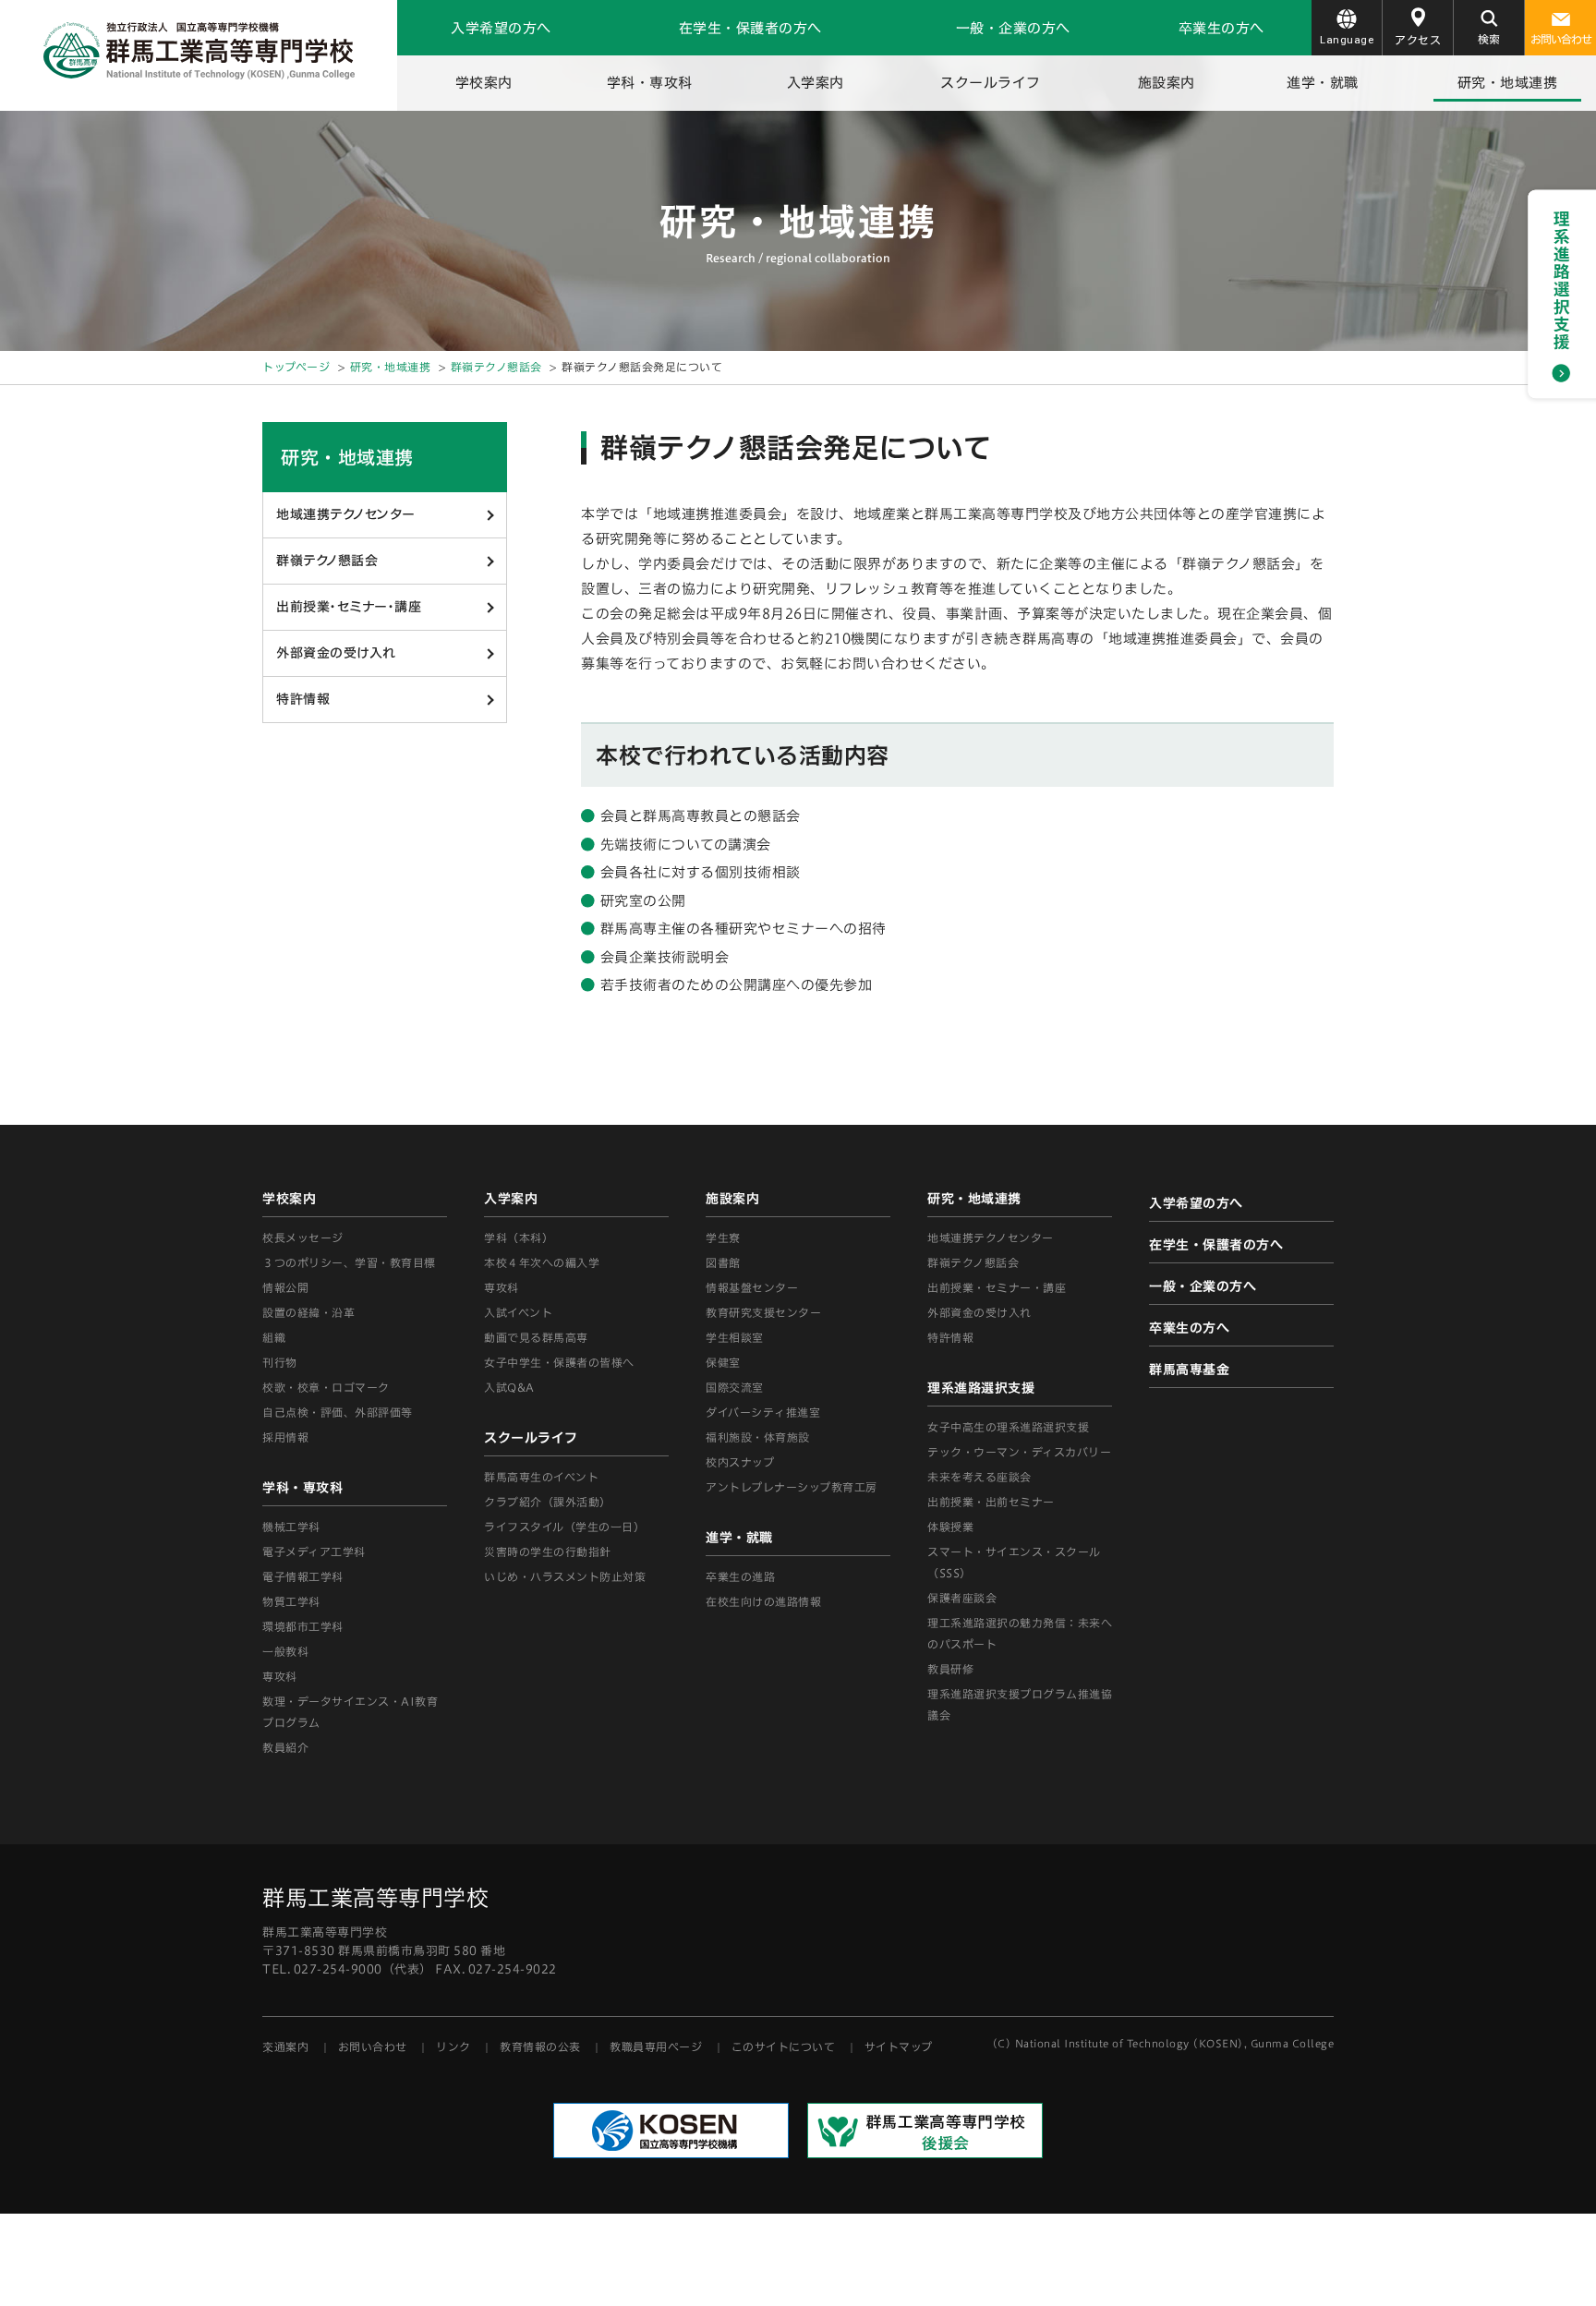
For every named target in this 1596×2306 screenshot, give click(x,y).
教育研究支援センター (763, 1312)
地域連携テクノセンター (346, 514)
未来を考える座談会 (979, 1477)
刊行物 (280, 1362)
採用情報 (285, 1437)
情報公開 (285, 1287)
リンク (453, 2046)
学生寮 (723, 1238)
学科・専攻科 (650, 83)
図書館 (723, 1262)
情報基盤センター (752, 1287)
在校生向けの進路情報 (763, 1601)
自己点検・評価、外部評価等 (338, 1412)
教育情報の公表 (540, 2046)
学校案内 (484, 83)
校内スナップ (740, 1462)
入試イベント (518, 1312)
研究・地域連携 (1508, 83)
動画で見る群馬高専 (536, 1337)
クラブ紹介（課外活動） (548, 1502)
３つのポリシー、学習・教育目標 (349, 1262)
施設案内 (1167, 83)
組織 (274, 1337)
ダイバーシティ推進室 (763, 1412)
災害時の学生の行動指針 (548, 1551)
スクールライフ (991, 83)
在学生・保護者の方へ (750, 28)
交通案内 (285, 2046)
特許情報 (303, 699)
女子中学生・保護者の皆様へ (559, 1362)
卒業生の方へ (1221, 28)
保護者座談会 (962, 1598)
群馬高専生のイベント (541, 1477)
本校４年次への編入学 (542, 1262)
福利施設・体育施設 (758, 1437)
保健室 (723, 1362)
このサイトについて (784, 2046)
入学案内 (816, 83)
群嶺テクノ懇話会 (496, 367)
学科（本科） (519, 1238)
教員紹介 (285, 1747)
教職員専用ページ (656, 2046)
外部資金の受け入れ (336, 653)
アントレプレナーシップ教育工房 (792, 1487)
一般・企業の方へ (1013, 28)
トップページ (296, 367)
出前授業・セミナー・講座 (349, 607)
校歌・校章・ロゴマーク (326, 1387)
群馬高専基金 (1189, 1370)
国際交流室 (735, 1387)
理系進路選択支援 (981, 1388)
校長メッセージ (303, 1238)
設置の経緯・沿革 (308, 1312)
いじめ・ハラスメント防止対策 (565, 1576)
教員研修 (950, 1669)
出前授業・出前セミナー (991, 1502)
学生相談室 (735, 1337)
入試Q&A (509, 1387)
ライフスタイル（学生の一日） (564, 1527)
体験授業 (950, 1527)
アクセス (1418, 40)
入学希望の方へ (501, 28)
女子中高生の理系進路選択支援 (1008, 1427)
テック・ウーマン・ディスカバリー (1019, 1452)
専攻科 (502, 1287)
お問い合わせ (1561, 39)
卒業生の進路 (740, 1576)
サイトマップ (899, 2046)
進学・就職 (1323, 83)
